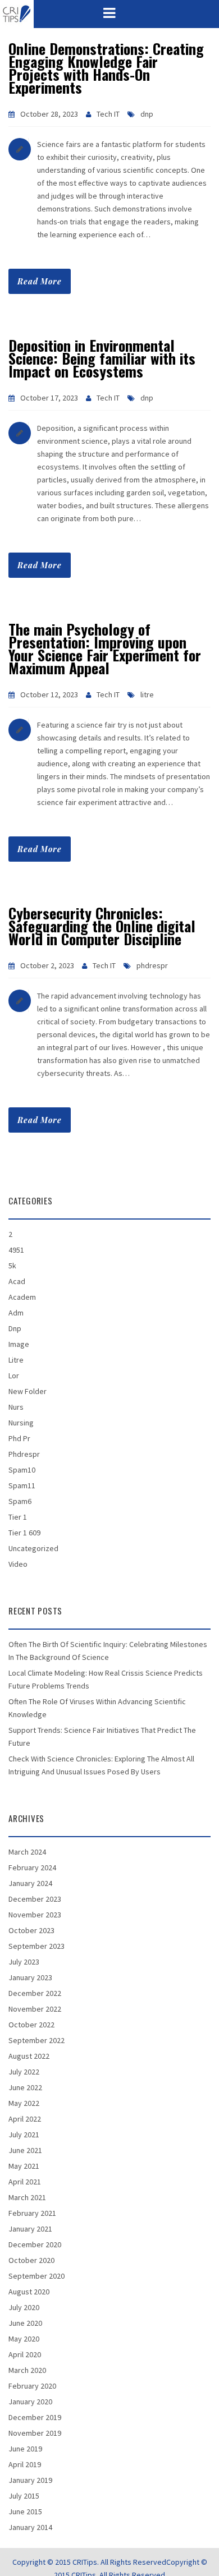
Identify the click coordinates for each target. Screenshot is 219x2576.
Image (19, 1344)
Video (18, 1564)
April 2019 (25, 2464)
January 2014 (30, 2527)
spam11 (22, 1485)
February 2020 (32, 2386)
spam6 (20, 1501)
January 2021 (30, 2229)
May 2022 (24, 2103)
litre (147, 694)
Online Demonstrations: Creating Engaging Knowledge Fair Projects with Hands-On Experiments (106, 68)
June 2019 (25, 2449)
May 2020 (24, 2339)
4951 (16, 1250)
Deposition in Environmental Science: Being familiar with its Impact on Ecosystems (102, 358)
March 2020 (27, 2370)
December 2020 (35, 2244)
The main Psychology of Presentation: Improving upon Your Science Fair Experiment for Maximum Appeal (105, 648)
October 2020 (31, 2260)
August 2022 (29, 2056)
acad (17, 1281)
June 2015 (25, 2511)
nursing (21, 1423)
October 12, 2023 (49, 694)
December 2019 (35, 2417)
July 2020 (24, 2307)
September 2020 (36, 2276)
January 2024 (30, 1883)
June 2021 (25, 2150)
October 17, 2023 (49, 398)
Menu (109, 13)
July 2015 (24, 2496)
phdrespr (152, 965)
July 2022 (24, 2072)
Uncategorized (33, 1548)
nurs (16, 1407)
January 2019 (30, 2480)
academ (22, 1297)
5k (12, 1266)
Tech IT (108, 114)
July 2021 (24, 2135)
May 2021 (24, 2166)
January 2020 (30, 2402)
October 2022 (31, 2025)
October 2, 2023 (47, 965)
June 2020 (25, 2323)
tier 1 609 (24, 1533)
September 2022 (36, 2040)
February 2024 (32, 1867)
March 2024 (27, 1852)
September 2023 (36, 1946)
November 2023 (35, 1915)
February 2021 (32, 2213)
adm (16, 1313)
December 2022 (35, 1993)
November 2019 (35, 2433)
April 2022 (25, 2119)
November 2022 (35, 2009)
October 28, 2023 (49, 114)
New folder (28, 1391)
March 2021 (27, 2197)
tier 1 (18, 1517)
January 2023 (30, 1977)
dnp (147, 114)
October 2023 (31, 1930)
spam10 (22, 1470)
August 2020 (29, 2292)
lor (14, 1376)
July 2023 (24, 1962)
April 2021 (25, 2182)
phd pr (19, 1438)
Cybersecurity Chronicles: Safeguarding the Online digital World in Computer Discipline (102, 926)
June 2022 (25, 2087)
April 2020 (25, 2354)
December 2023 (35, 1899)
